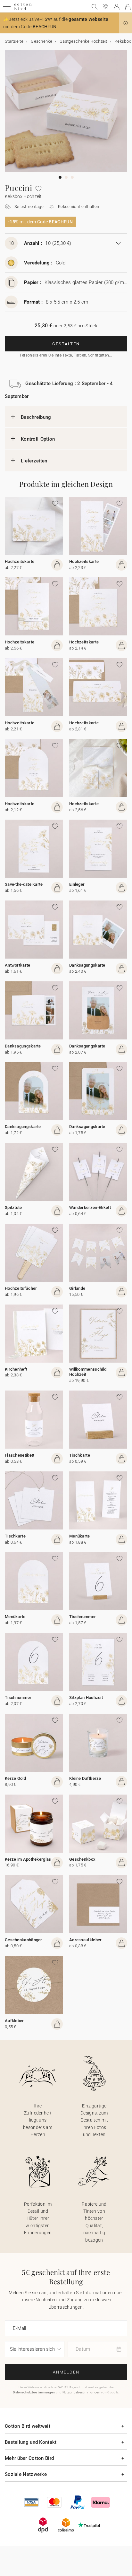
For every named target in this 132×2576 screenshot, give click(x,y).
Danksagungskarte (87, 965)
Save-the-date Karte (24, 884)
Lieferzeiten (34, 461)
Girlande (77, 1288)
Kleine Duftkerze (85, 1778)
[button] (126, 23)
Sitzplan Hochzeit (86, 1697)
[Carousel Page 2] (66, 177)
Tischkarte (80, 1455)
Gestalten (66, 344)
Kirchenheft (16, 1369)
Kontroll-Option (38, 439)
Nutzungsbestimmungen (81, 2392)
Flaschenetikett (20, 1455)
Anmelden (66, 2372)
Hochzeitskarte (20, 561)
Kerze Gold (15, 1778)
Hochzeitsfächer (21, 1288)
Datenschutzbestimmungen (34, 2392)
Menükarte (80, 1536)
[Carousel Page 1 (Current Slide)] (60, 177)
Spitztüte (13, 1207)
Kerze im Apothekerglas (28, 1859)
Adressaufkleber (86, 1940)
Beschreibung (36, 417)
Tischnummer (82, 1617)
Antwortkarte (18, 965)
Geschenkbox (82, 1859)
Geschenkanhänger (24, 1940)
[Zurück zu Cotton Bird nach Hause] (23, 9)
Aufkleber (14, 2021)
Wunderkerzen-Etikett (90, 1207)
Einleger (77, 884)
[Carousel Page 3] (72, 177)
